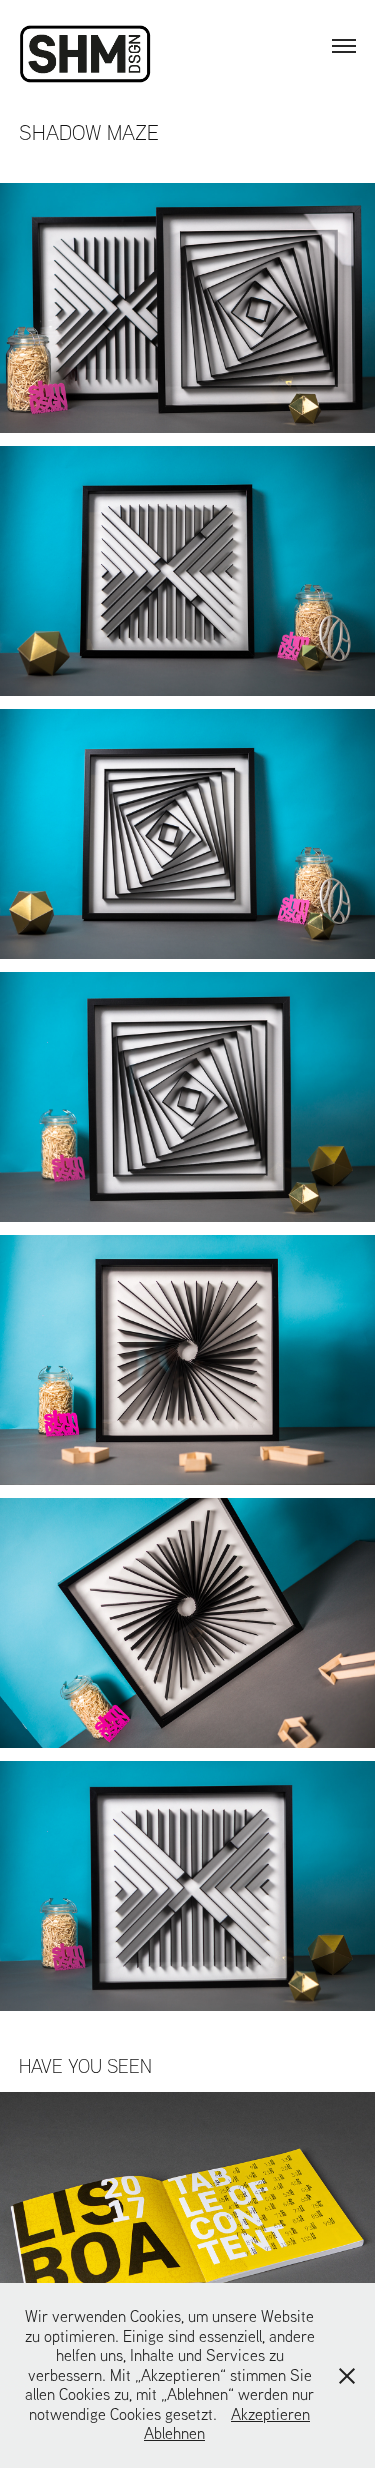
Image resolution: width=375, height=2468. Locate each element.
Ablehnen (174, 2433)
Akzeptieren (270, 2414)
